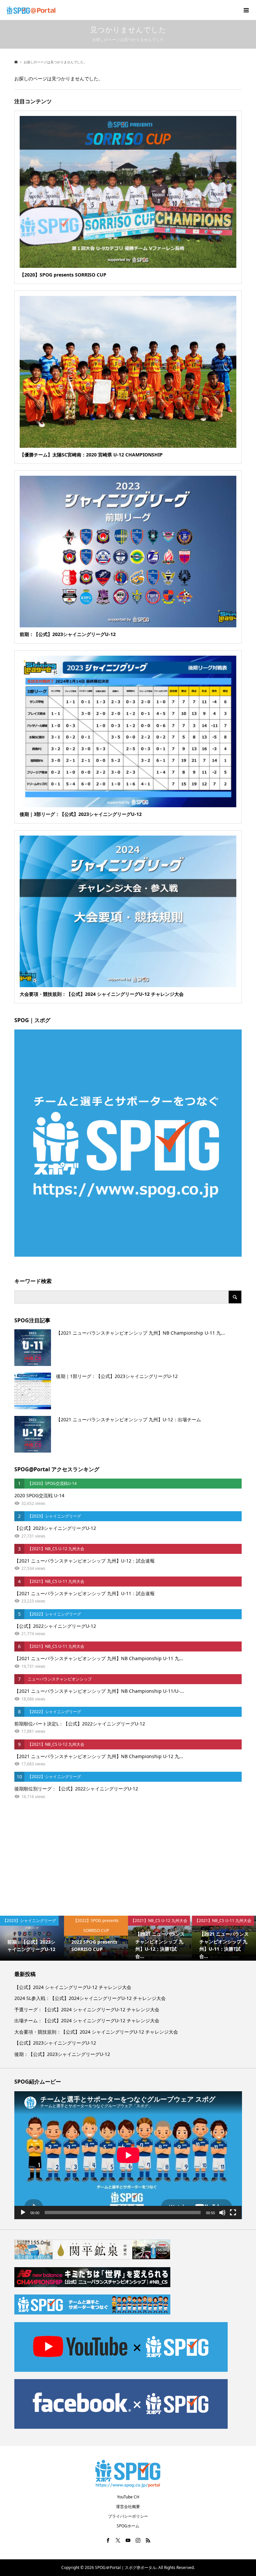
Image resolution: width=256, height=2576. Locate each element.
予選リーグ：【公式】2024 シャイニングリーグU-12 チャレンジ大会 (87, 2009)
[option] (32, 1938)
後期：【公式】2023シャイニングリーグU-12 (62, 2054)
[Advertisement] (128, 1859)
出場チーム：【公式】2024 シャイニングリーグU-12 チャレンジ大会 (87, 2020)
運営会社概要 (128, 2507)
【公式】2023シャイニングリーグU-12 (55, 2043)
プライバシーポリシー (128, 2516)
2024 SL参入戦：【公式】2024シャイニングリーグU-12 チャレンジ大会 (90, 1998)
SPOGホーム (128, 2526)
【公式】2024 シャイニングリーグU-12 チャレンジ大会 (73, 1987)
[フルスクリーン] (233, 2213)
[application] (128, 2155)
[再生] (23, 2213)
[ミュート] (222, 2213)
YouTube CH (128, 2497)
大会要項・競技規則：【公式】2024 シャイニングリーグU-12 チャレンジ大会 (96, 2032)
